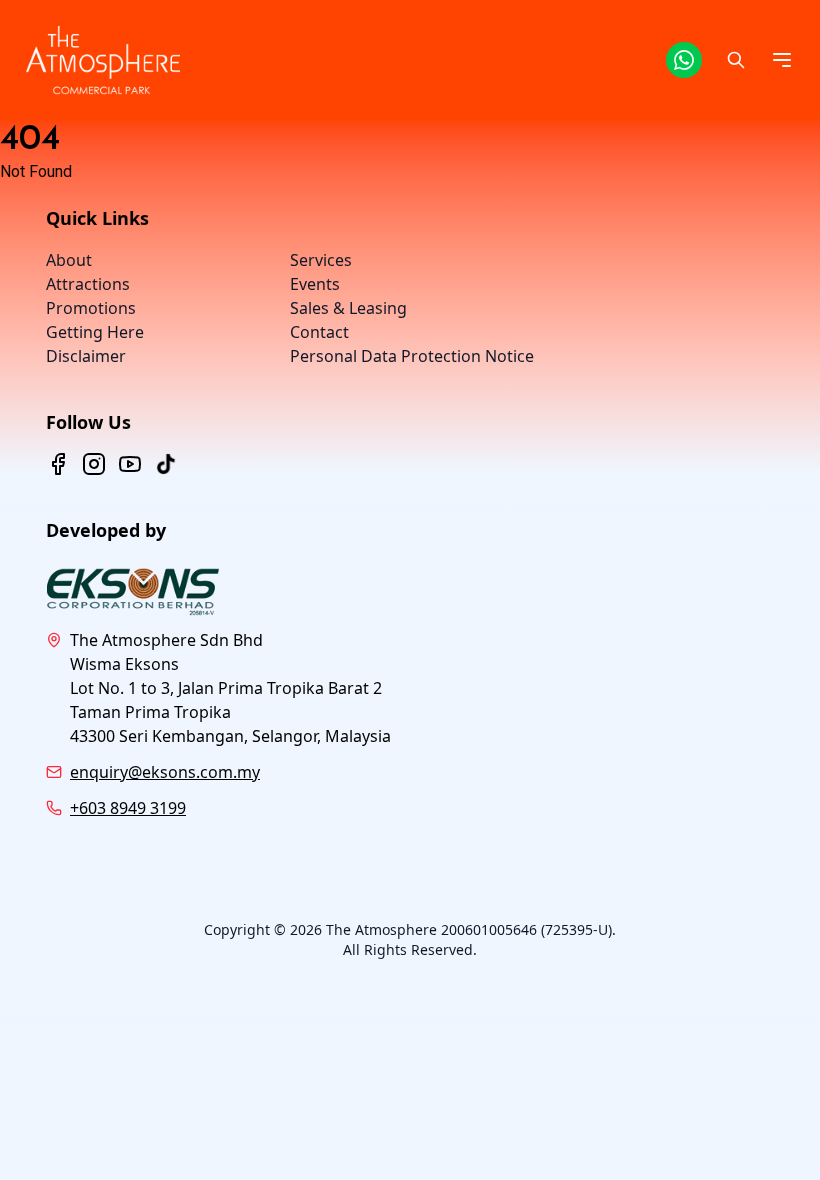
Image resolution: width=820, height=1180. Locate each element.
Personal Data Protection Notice (412, 356)
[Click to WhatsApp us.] (684, 60)
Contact (319, 332)
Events (315, 284)
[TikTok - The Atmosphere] (166, 464)
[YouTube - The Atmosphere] (130, 464)
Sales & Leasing (348, 308)
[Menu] (782, 60)
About (69, 260)
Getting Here (95, 332)
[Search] (736, 60)
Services (321, 260)
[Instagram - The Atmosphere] (94, 464)
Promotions (91, 308)
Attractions (88, 284)
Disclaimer (86, 356)
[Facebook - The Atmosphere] (58, 464)
